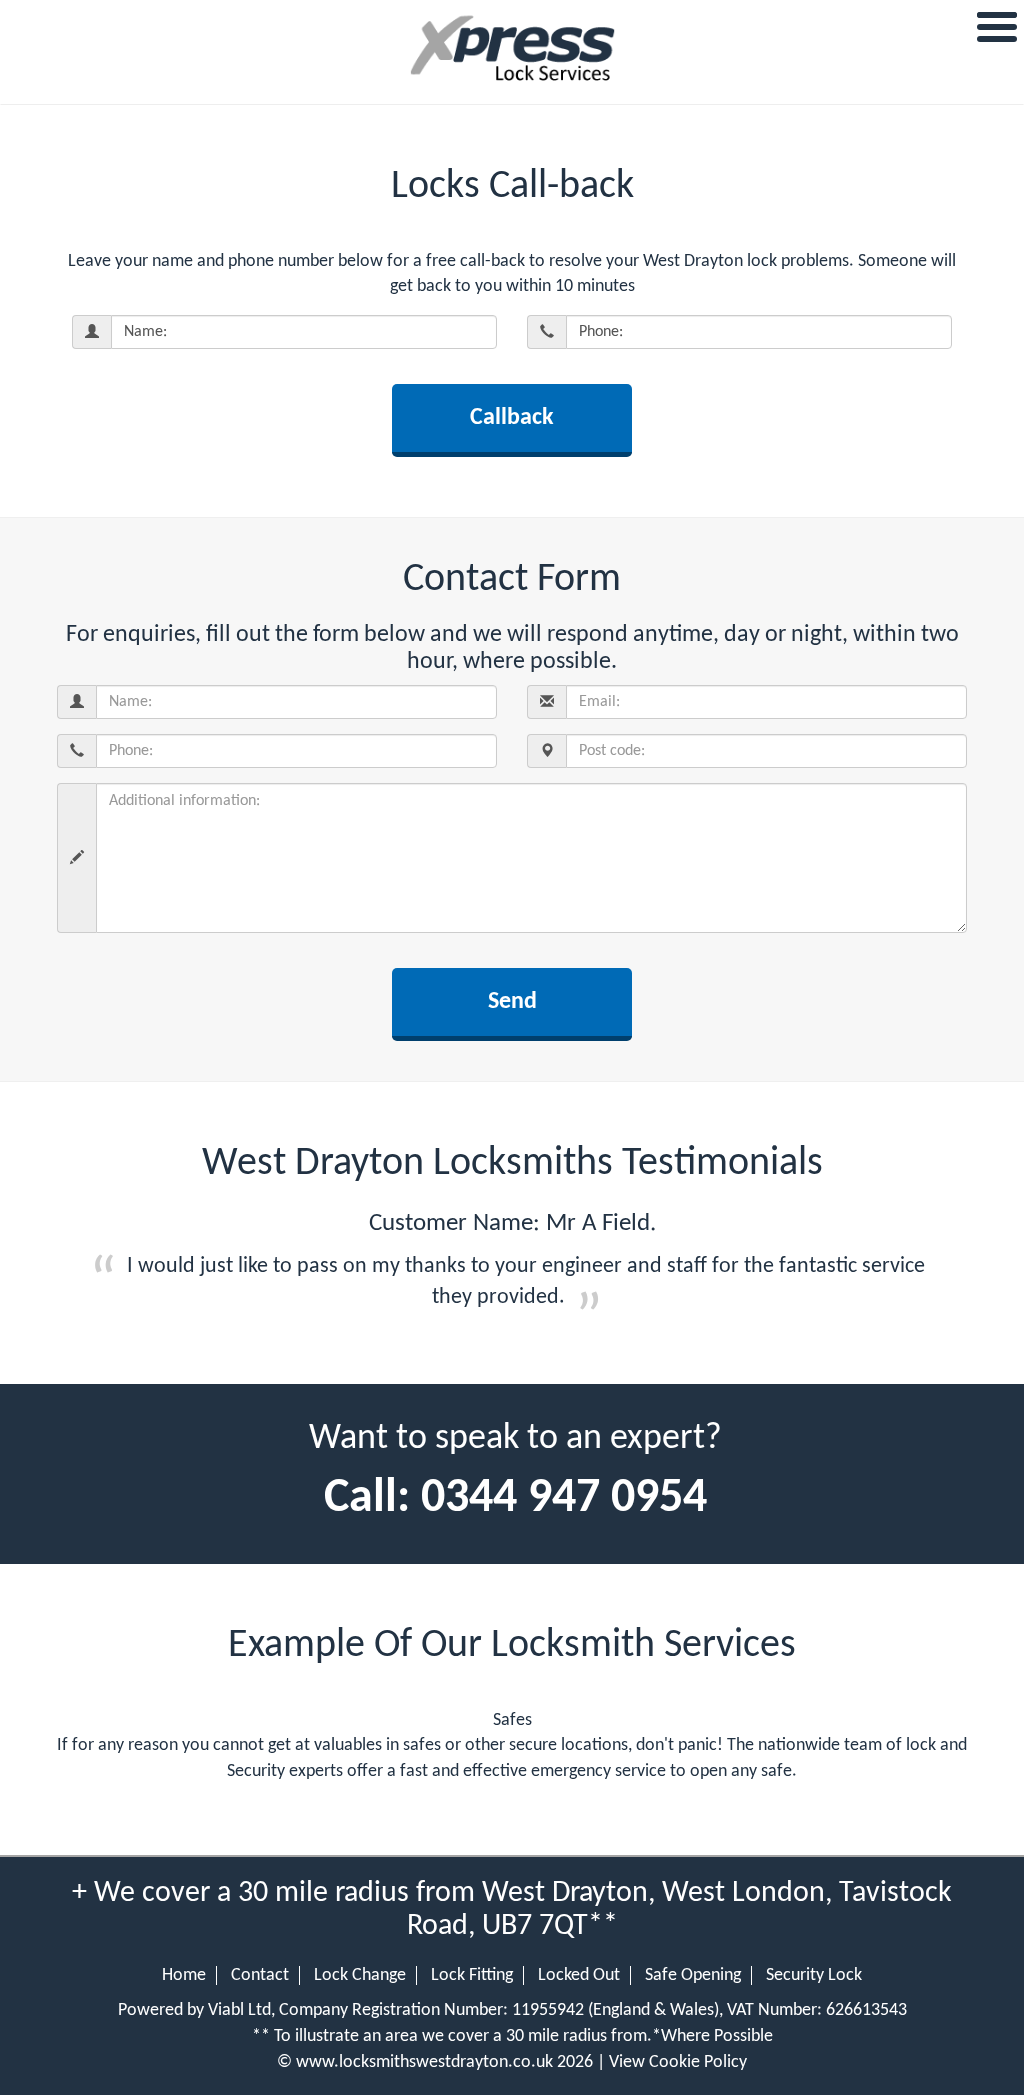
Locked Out (579, 1975)
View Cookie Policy (678, 2062)
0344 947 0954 (564, 1499)
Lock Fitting (472, 1975)
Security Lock (814, 1975)
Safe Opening (693, 1975)
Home (184, 1975)
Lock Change (360, 1975)
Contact (260, 1975)
